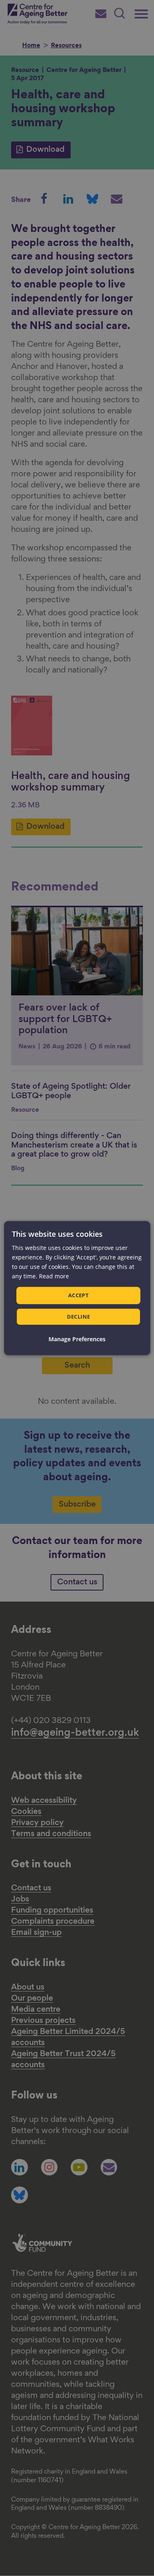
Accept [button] (78, 1295)
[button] (77, 1339)
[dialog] (77, 1288)
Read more (54, 1276)
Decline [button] (79, 1317)
